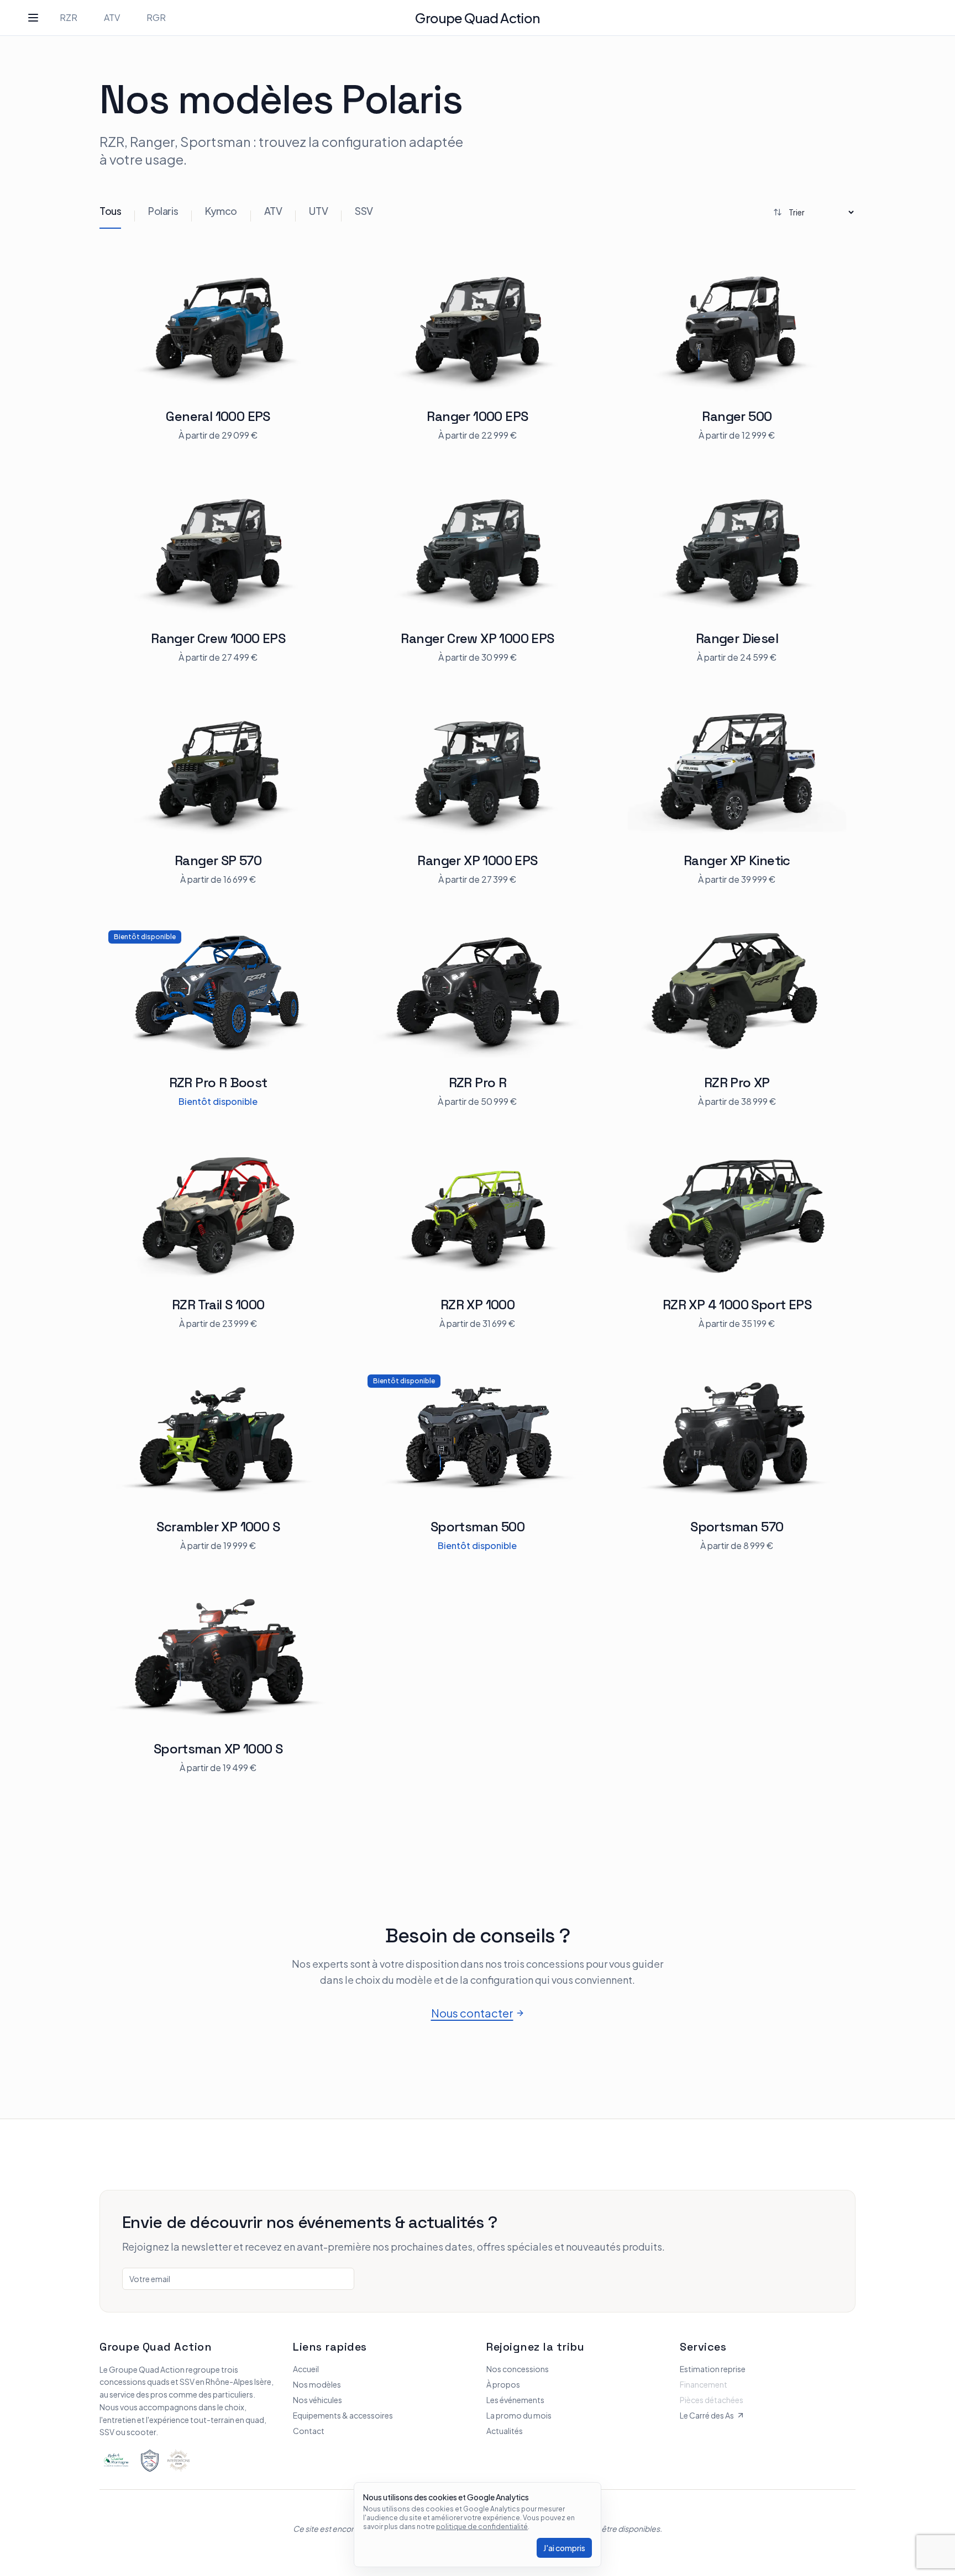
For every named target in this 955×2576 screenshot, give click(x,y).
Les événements (515, 2400)
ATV (112, 17)
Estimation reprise (713, 2369)
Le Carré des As (707, 2415)
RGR (156, 17)
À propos (503, 2384)
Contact (309, 2431)
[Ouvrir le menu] (33, 18)
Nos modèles (317, 2384)
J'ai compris (564, 2548)
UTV (318, 211)
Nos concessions (518, 2369)
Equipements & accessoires (343, 2415)
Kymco (221, 211)
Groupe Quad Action (477, 18)
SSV (364, 211)
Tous (110, 211)
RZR (69, 17)
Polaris (163, 211)
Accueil (306, 2369)
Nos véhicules (318, 2400)
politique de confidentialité (482, 2527)
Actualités (505, 2431)
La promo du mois (519, 2415)
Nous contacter (472, 2013)
